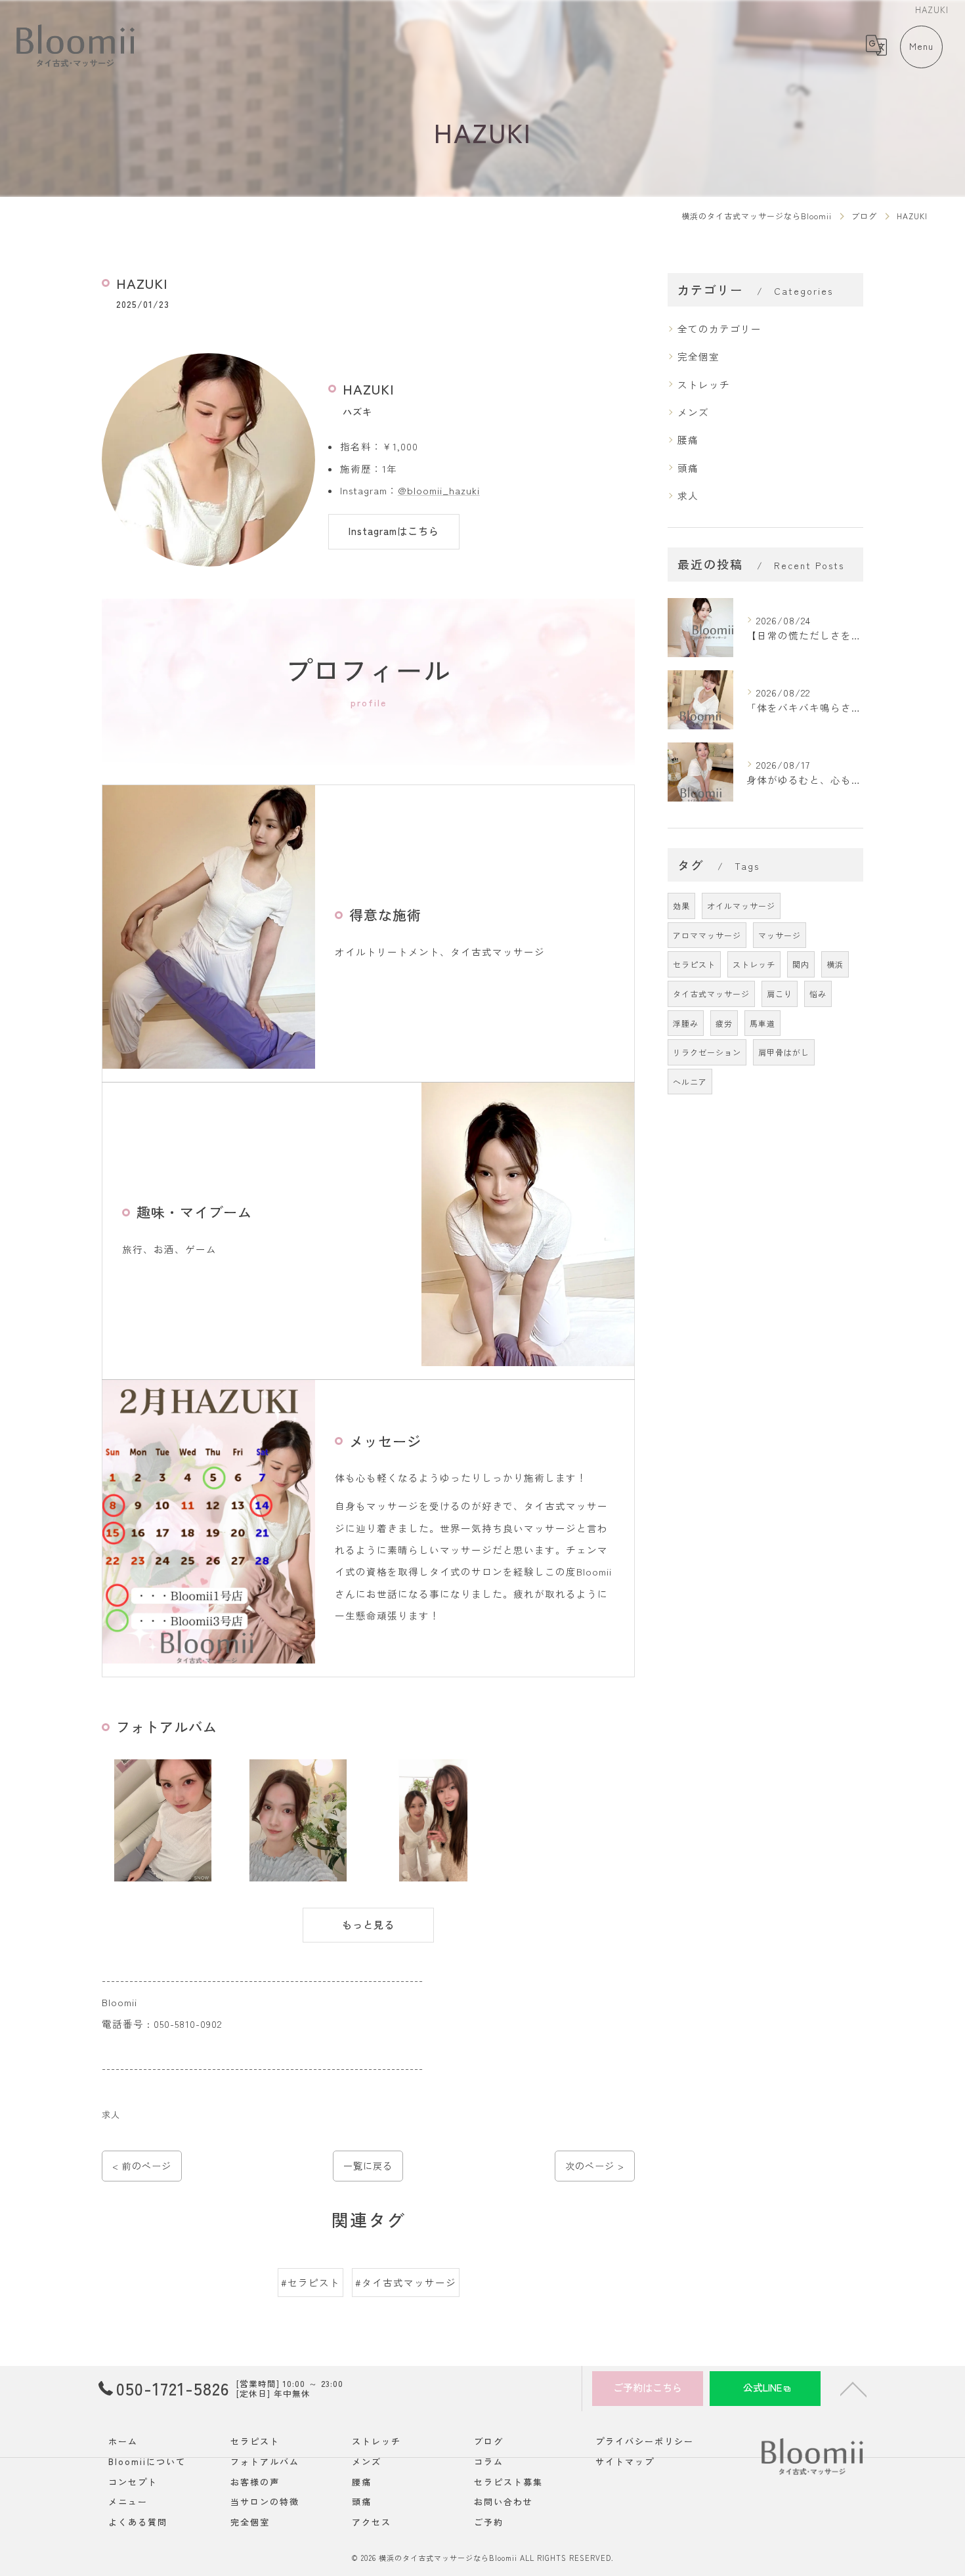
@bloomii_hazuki (439, 490)
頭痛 (688, 468)
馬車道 (762, 1023)
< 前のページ (142, 2166)
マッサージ (780, 935)
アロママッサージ (707, 935)
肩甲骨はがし (784, 1052)
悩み (818, 994)
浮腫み (686, 1023)
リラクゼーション (707, 1052)
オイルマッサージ (741, 906)
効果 (681, 906)
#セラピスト (311, 2282)
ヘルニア (690, 1082)
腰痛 (688, 440)
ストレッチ (704, 384)
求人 (111, 2114)
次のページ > (595, 2166)
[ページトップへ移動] (853, 2388)
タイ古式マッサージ (711, 994)
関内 (801, 964)
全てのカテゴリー (719, 329)
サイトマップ (625, 2461)
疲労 (724, 1023)
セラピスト (694, 964)
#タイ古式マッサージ (406, 2282)
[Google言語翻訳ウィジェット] (876, 45)
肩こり (780, 994)
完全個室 (698, 356)
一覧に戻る (368, 2166)
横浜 (835, 964)
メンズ (693, 412)
